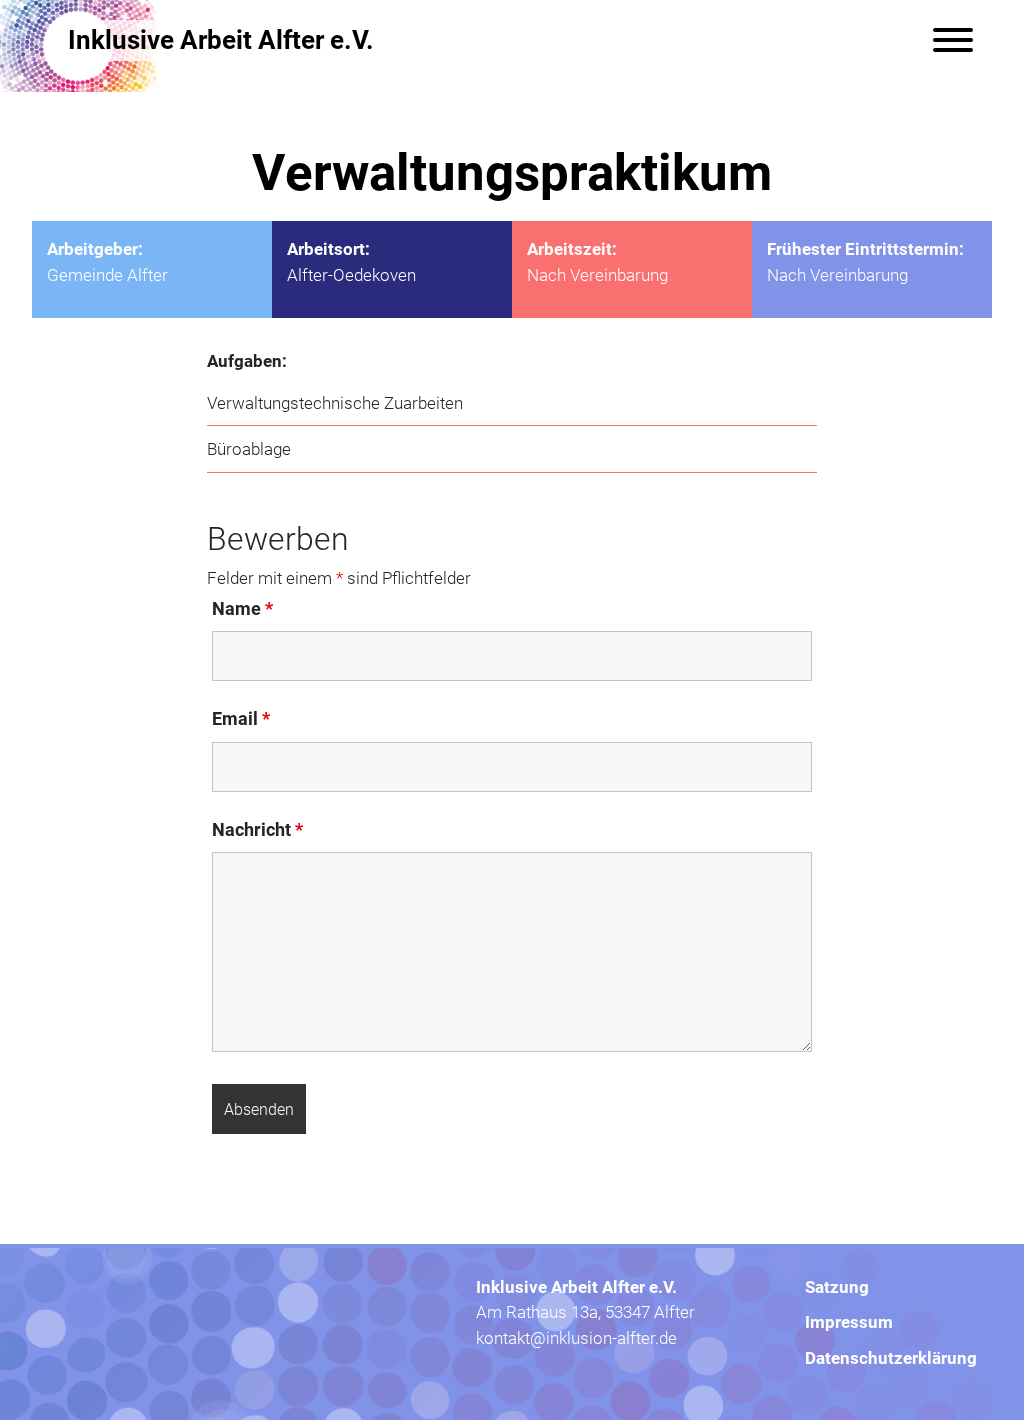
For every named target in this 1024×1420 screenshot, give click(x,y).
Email (241, 718)
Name (242, 608)
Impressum (849, 1321)
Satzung (837, 1286)
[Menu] (953, 40)
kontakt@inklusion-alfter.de (576, 1337)
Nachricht (257, 829)
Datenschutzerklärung (891, 1357)
